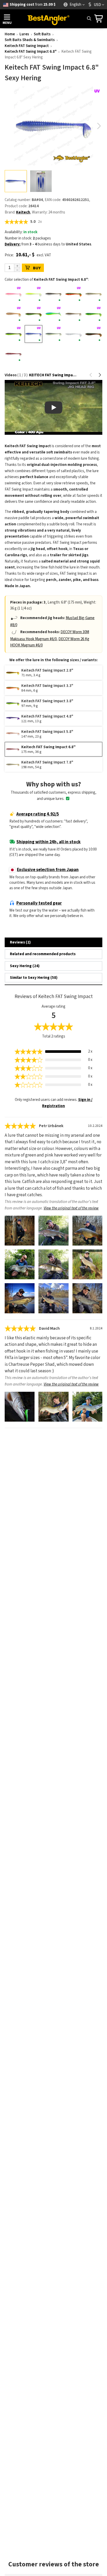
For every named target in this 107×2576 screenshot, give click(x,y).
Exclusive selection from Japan (48, 870)
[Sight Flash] (73, 334)
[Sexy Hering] (34, 334)
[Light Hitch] (73, 314)
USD (97, 5)
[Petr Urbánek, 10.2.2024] (20, 1231)
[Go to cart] (99, 19)
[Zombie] (14, 354)
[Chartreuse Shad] (34, 294)
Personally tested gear (39, 903)
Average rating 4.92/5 (38, 814)
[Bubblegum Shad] (14, 294)
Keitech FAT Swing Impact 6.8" (31, 52)
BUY (37, 268)
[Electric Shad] (53, 294)
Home (10, 34)
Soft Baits (42, 34)
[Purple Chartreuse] (14, 334)
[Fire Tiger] (73, 294)
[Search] (89, 18)
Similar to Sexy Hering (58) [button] (34, 978)
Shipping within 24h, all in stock (48, 842)
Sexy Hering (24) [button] (25, 966)
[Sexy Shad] (53, 334)
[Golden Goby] (14, 314)
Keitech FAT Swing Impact (27, 46)
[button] (99, 126)
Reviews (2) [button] (20, 942)
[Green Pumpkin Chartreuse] (34, 314)
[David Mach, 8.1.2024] (20, 1407)
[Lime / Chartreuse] (93, 314)
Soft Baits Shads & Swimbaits (30, 40)
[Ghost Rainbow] (93, 294)
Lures (24, 34)
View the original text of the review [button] (71, 1208)
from (33, 5)
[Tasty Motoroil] (93, 334)
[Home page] (48, 19)
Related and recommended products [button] (43, 954)
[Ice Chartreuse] (53, 314)
